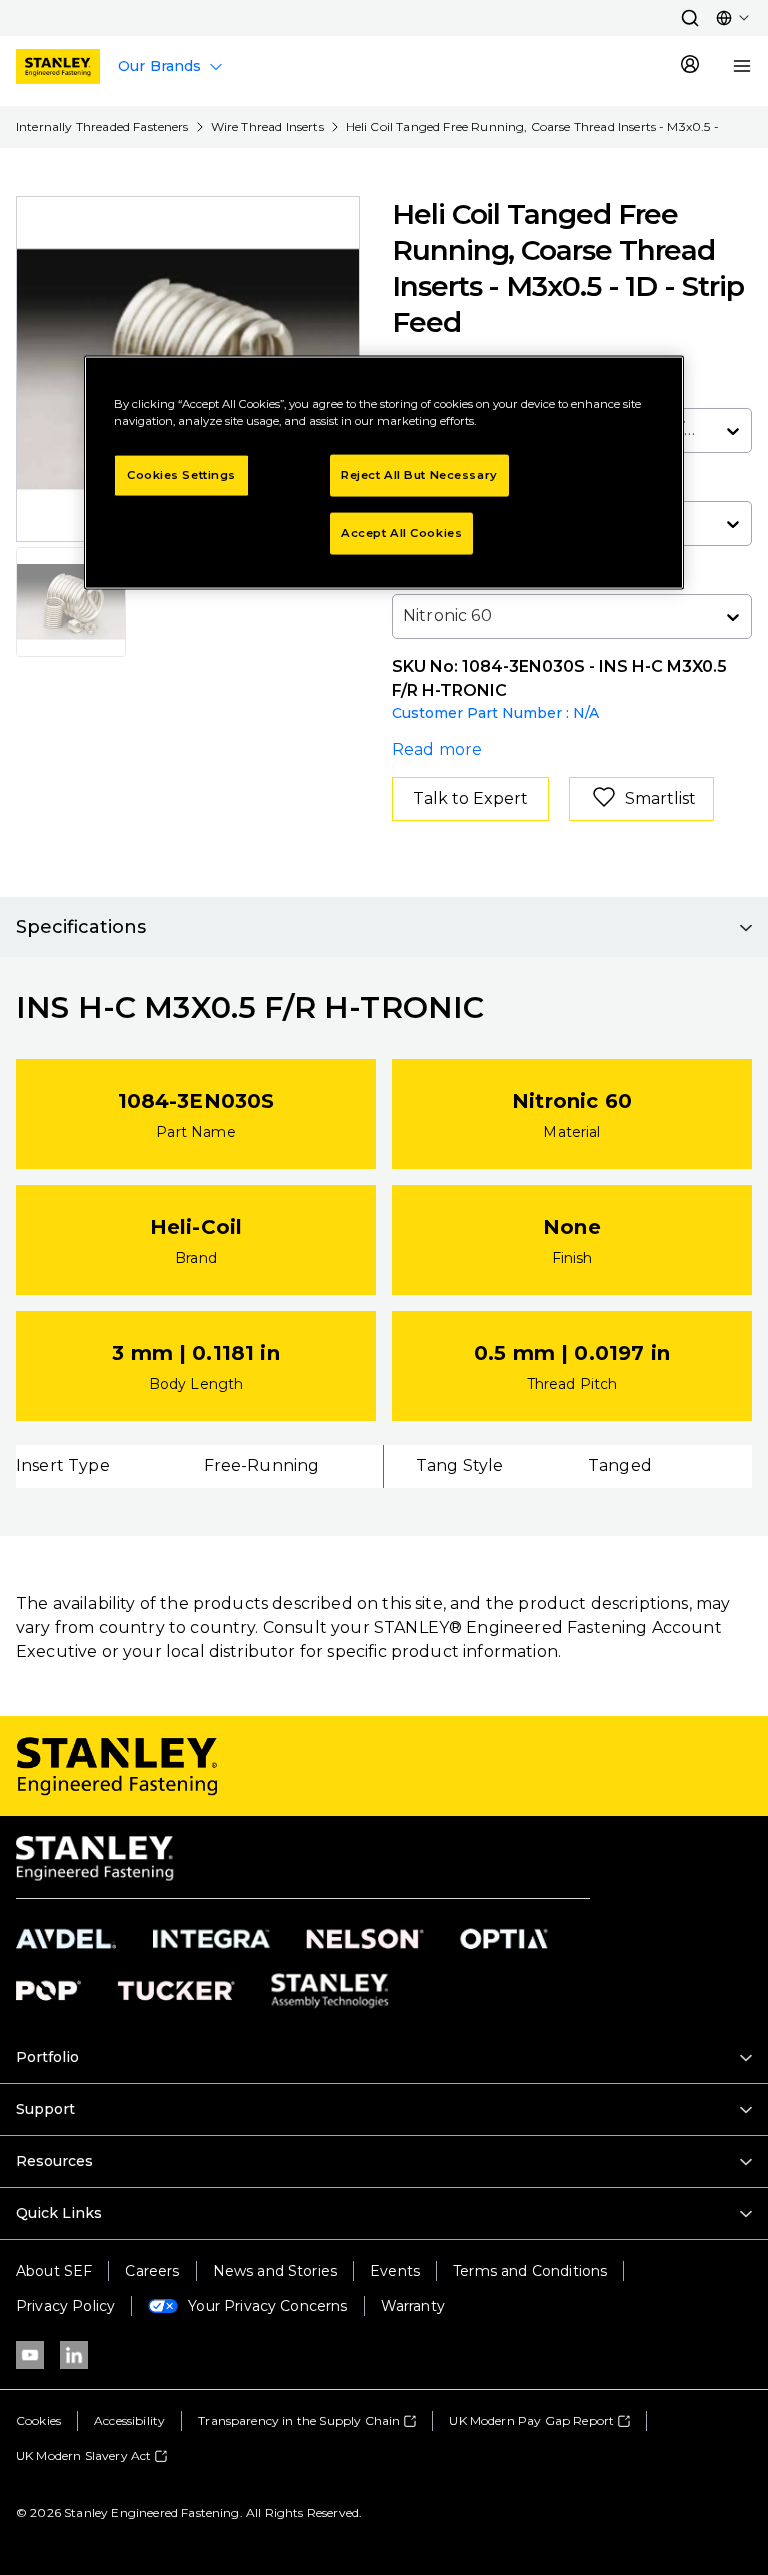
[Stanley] (58, 66)
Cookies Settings (181, 475)
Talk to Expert (470, 798)
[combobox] (405, 616)
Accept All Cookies (401, 533)
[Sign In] (690, 66)
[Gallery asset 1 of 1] (71, 602)
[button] (690, 18)
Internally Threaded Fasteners (102, 126)
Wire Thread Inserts (267, 126)
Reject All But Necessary (419, 475)
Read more (437, 749)
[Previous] (44, 369)
